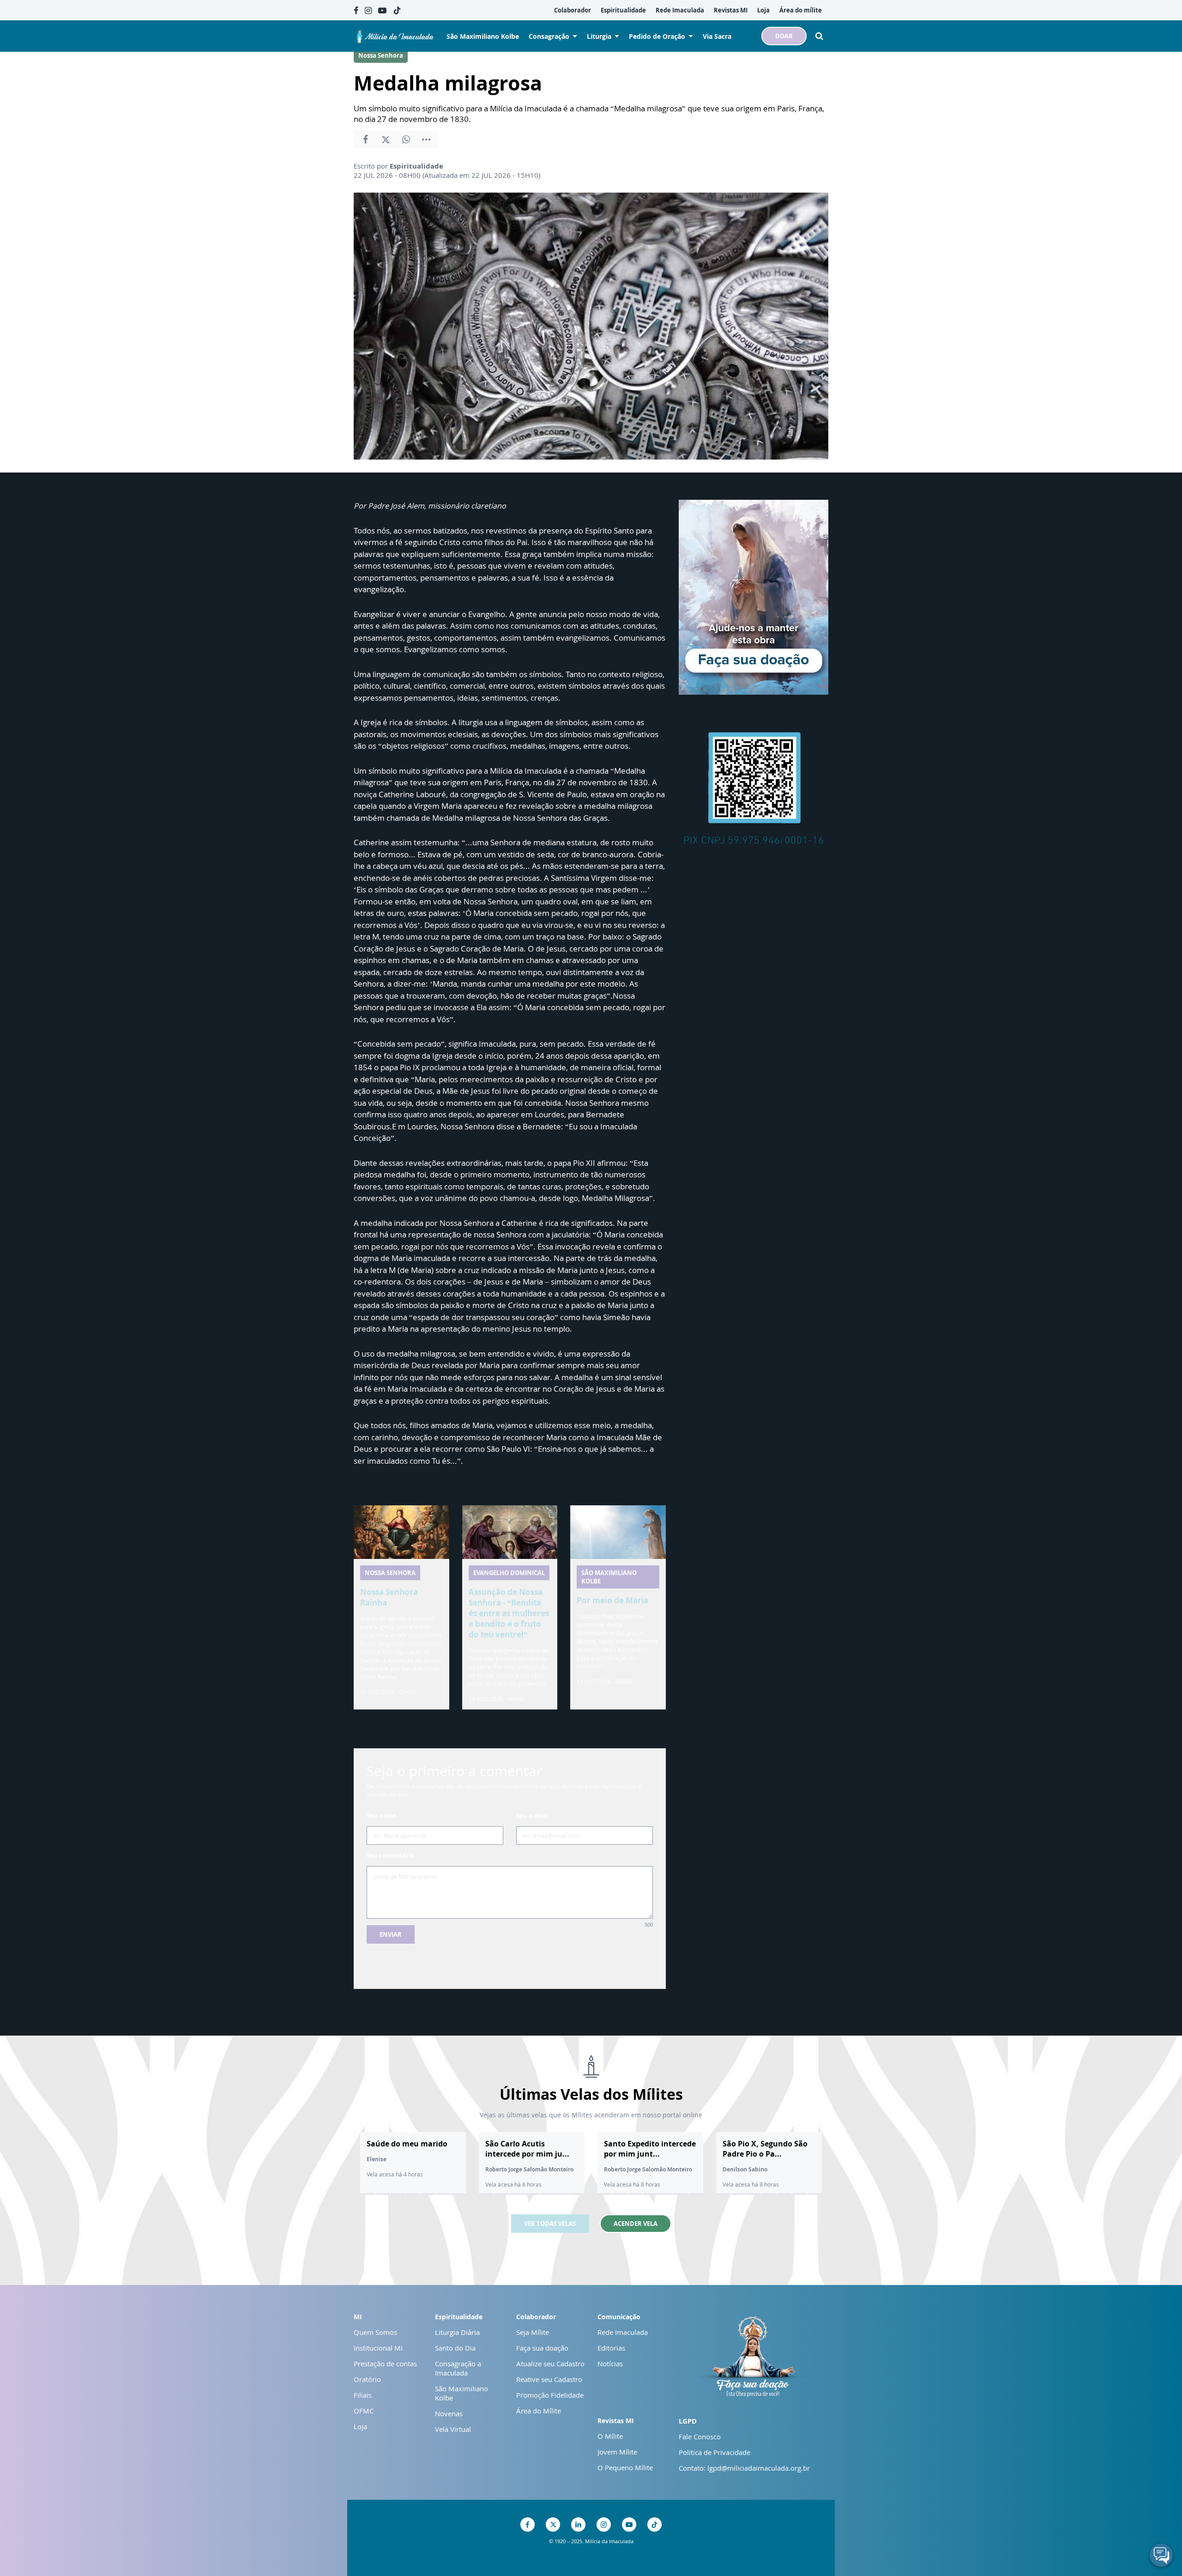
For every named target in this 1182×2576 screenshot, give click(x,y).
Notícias (610, 2364)
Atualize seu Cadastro (550, 2364)
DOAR (784, 36)
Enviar (391, 1934)
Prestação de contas (385, 2364)
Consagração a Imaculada (458, 2368)
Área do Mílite (539, 2411)
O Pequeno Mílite (625, 2467)
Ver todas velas (550, 2224)
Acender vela (636, 2224)
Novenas (449, 2413)
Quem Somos (375, 2332)
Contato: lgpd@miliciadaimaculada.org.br (744, 2468)
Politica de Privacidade (715, 2452)
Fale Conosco (700, 2437)
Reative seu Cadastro (549, 2379)
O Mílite (610, 2436)
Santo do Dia (455, 2348)
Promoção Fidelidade (550, 2395)
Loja (360, 2426)
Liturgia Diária (457, 2332)
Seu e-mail (532, 1816)
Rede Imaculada (623, 2332)
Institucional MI (378, 2348)
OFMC (364, 2411)
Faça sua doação (542, 2348)
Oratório (367, 2379)
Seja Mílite (533, 2332)
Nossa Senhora (381, 55)
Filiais (363, 2395)
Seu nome (382, 1816)
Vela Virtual (453, 2429)
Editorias (611, 2348)
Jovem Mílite (617, 2452)
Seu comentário (391, 1855)
